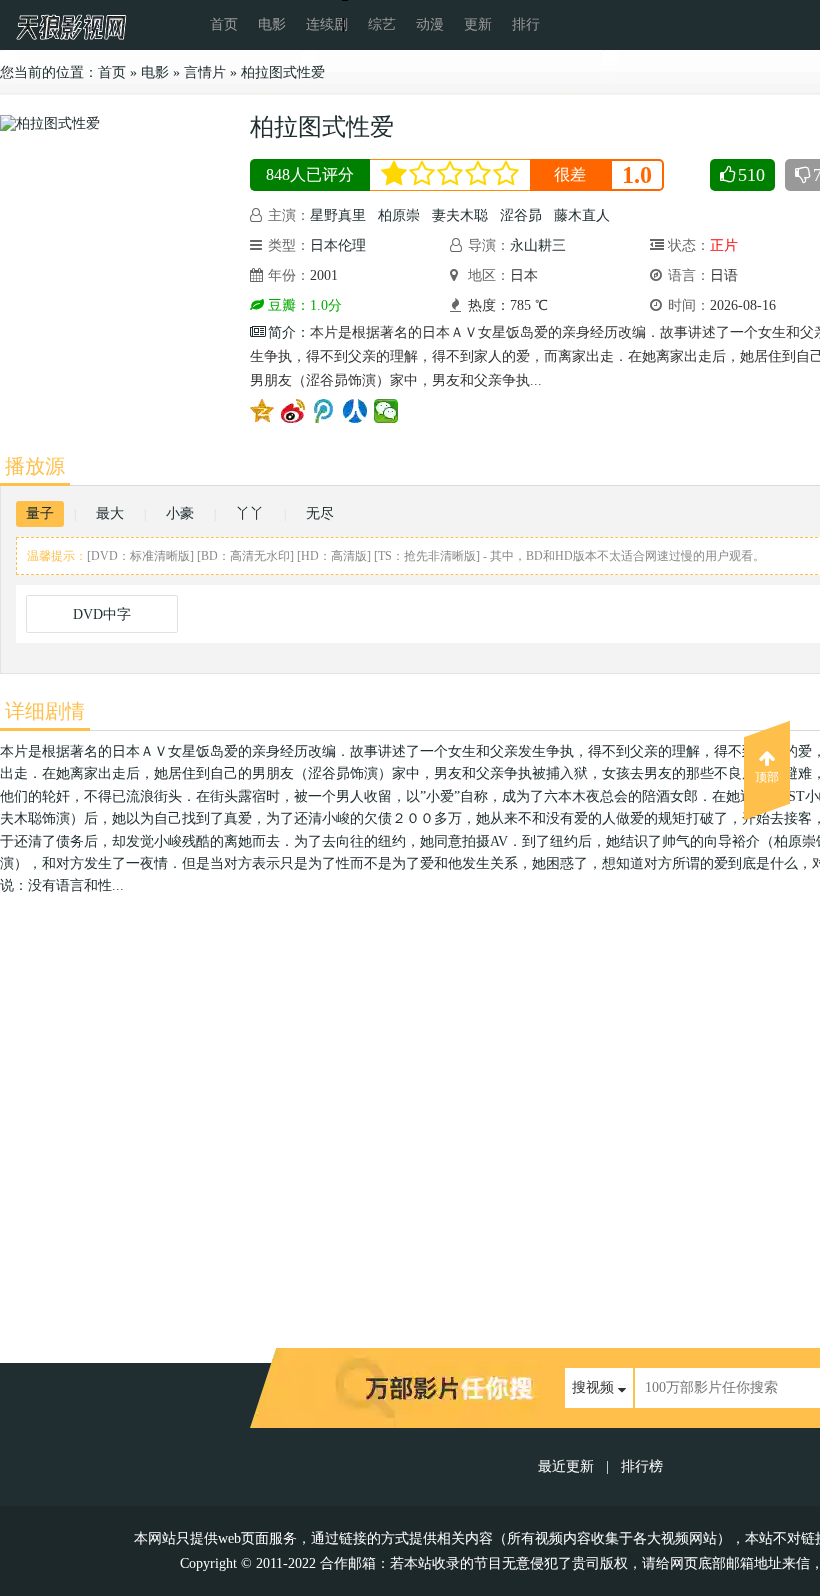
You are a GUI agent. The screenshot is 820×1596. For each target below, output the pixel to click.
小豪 (180, 513)
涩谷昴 (521, 215)
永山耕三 (538, 245)
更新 (478, 24)
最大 (110, 513)
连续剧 (327, 24)
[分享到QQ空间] (262, 411)
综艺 (382, 24)
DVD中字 (102, 614)
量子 (40, 513)
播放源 (35, 466)
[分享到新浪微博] (293, 411)
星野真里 (338, 215)
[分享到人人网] (355, 411)
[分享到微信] (386, 411)
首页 (224, 24)
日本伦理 (338, 245)
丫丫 (250, 513)
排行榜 (642, 1466)
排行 (526, 24)
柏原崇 (399, 215)
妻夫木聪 (460, 215)
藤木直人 (582, 215)
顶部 (767, 777)
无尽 (320, 513)
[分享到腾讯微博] (324, 411)
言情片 (205, 72)
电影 (272, 24)
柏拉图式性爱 (283, 72)
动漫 (430, 24)
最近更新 (566, 1466)
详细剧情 (45, 711)
